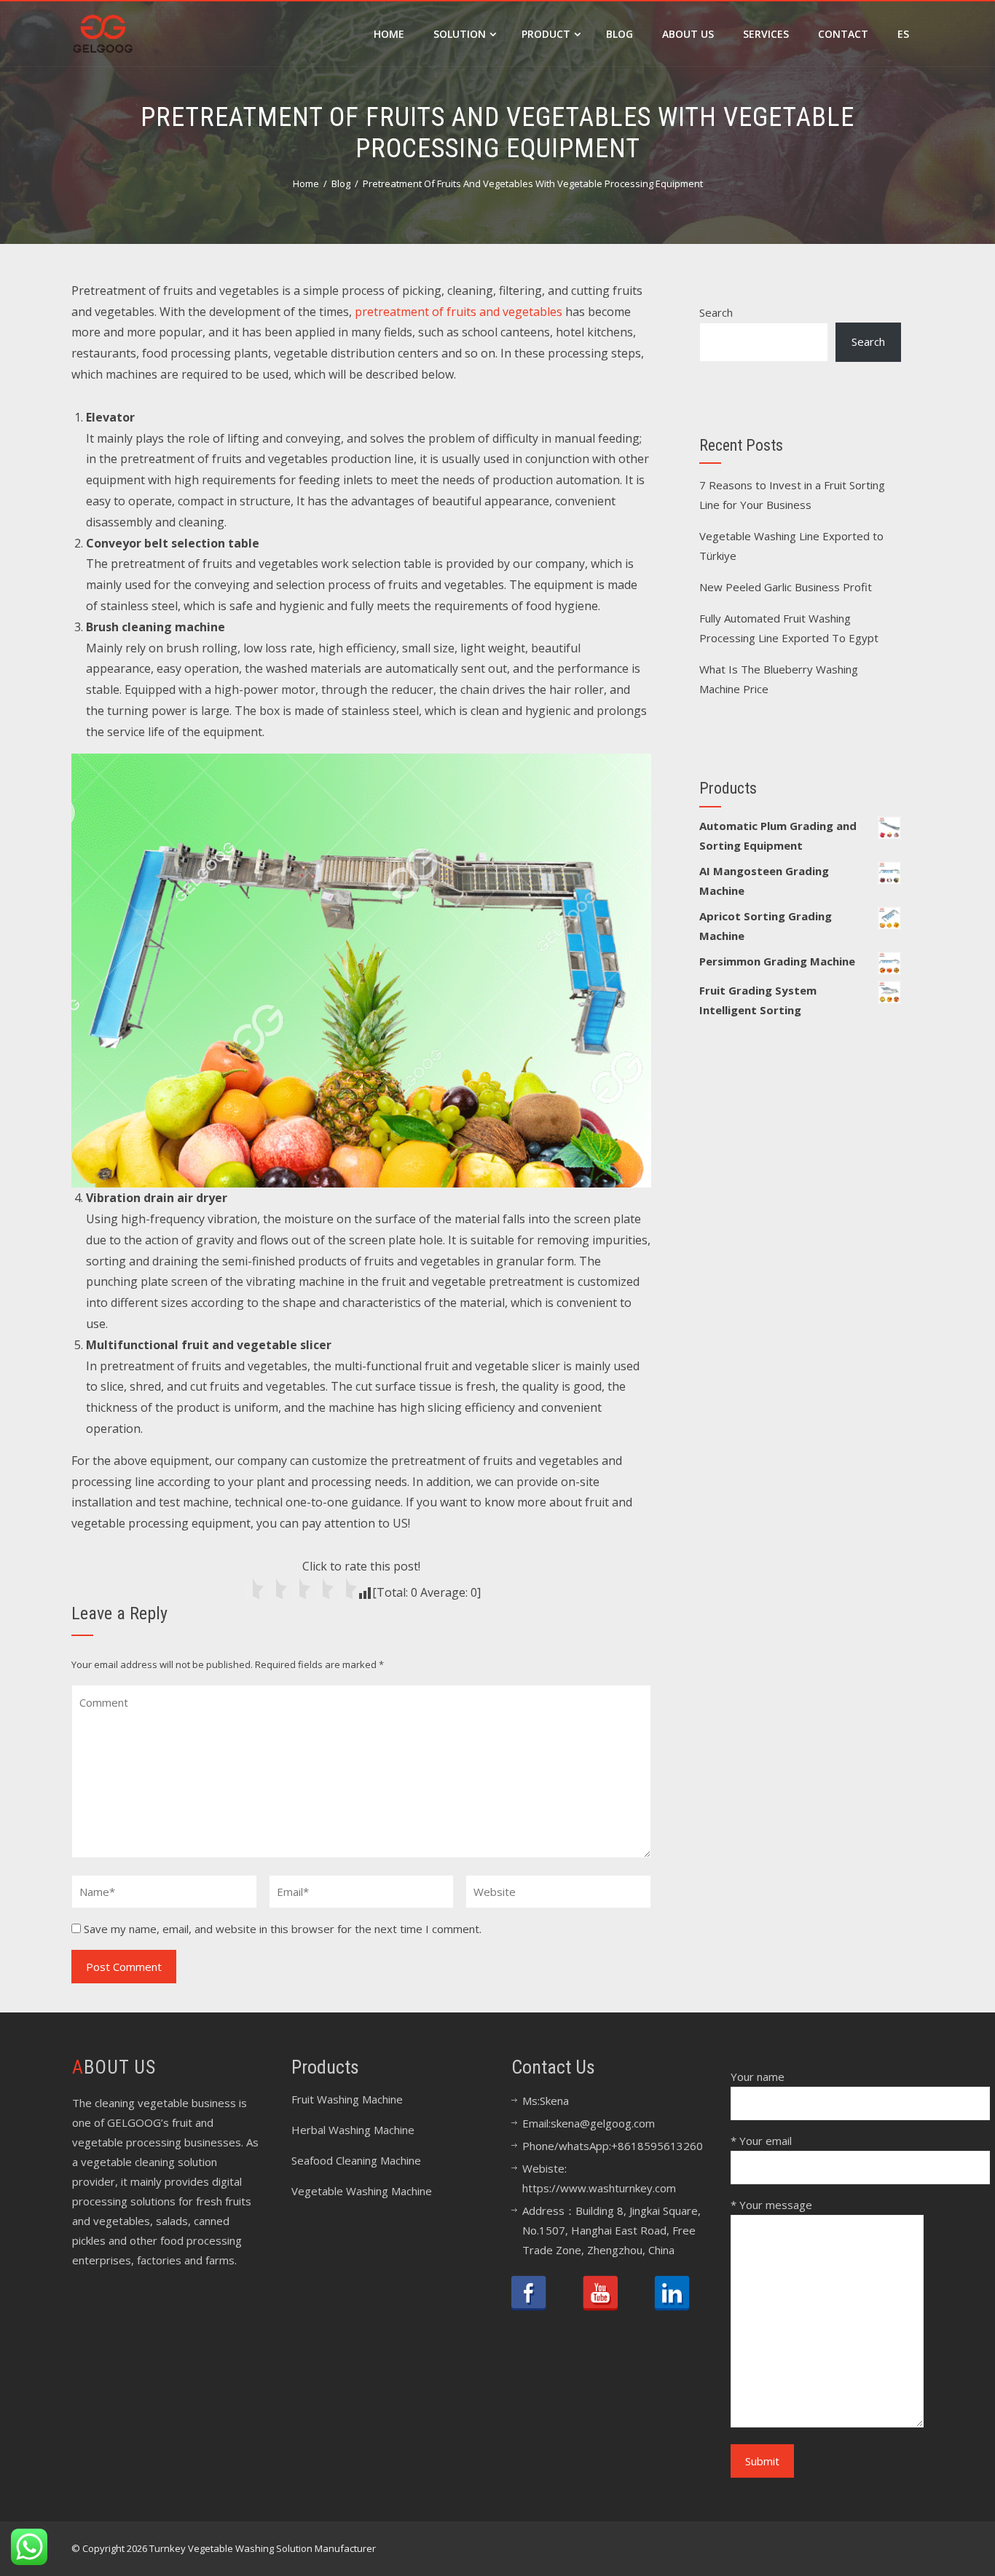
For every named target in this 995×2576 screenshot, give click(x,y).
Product (546, 34)
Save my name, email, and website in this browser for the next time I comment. (283, 1929)
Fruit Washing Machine (347, 2099)
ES (903, 34)
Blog (620, 34)
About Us (688, 34)
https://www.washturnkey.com (599, 2188)
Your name (758, 2077)
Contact (843, 34)
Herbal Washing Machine (353, 2130)
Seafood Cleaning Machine (356, 2160)
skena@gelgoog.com (603, 2123)
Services (766, 34)
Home (389, 34)
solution (460, 34)
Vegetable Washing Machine (362, 2191)
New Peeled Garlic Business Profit (786, 587)
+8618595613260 (657, 2146)
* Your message (771, 2205)
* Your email (761, 2141)
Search (716, 312)
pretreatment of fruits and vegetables (459, 312)
